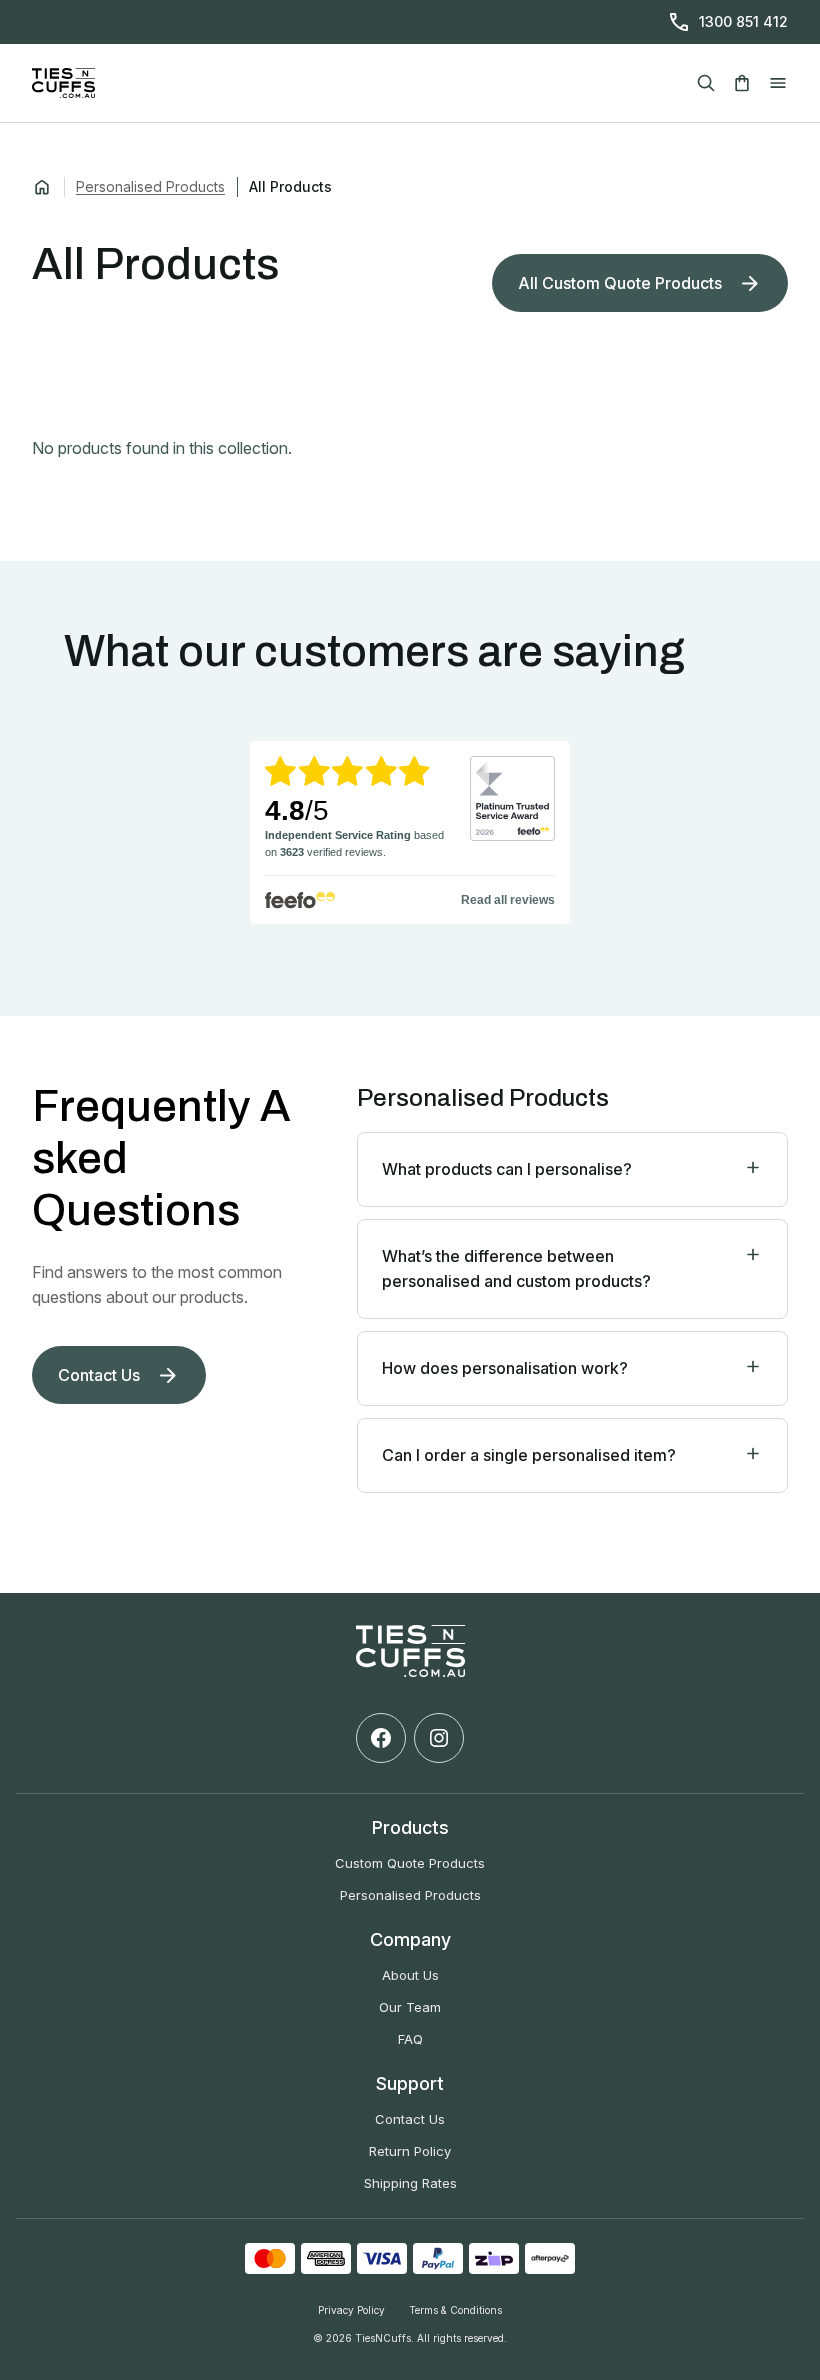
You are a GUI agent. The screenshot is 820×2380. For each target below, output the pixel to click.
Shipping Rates (410, 2183)
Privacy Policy (351, 2310)
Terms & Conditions (455, 2310)
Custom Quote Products (410, 1863)
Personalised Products (150, 186)
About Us (410, 1975)
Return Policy (410, 2151)
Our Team (410, 2007)
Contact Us (410, 2119)
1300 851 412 (743, 21)
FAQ (410, 2039)
